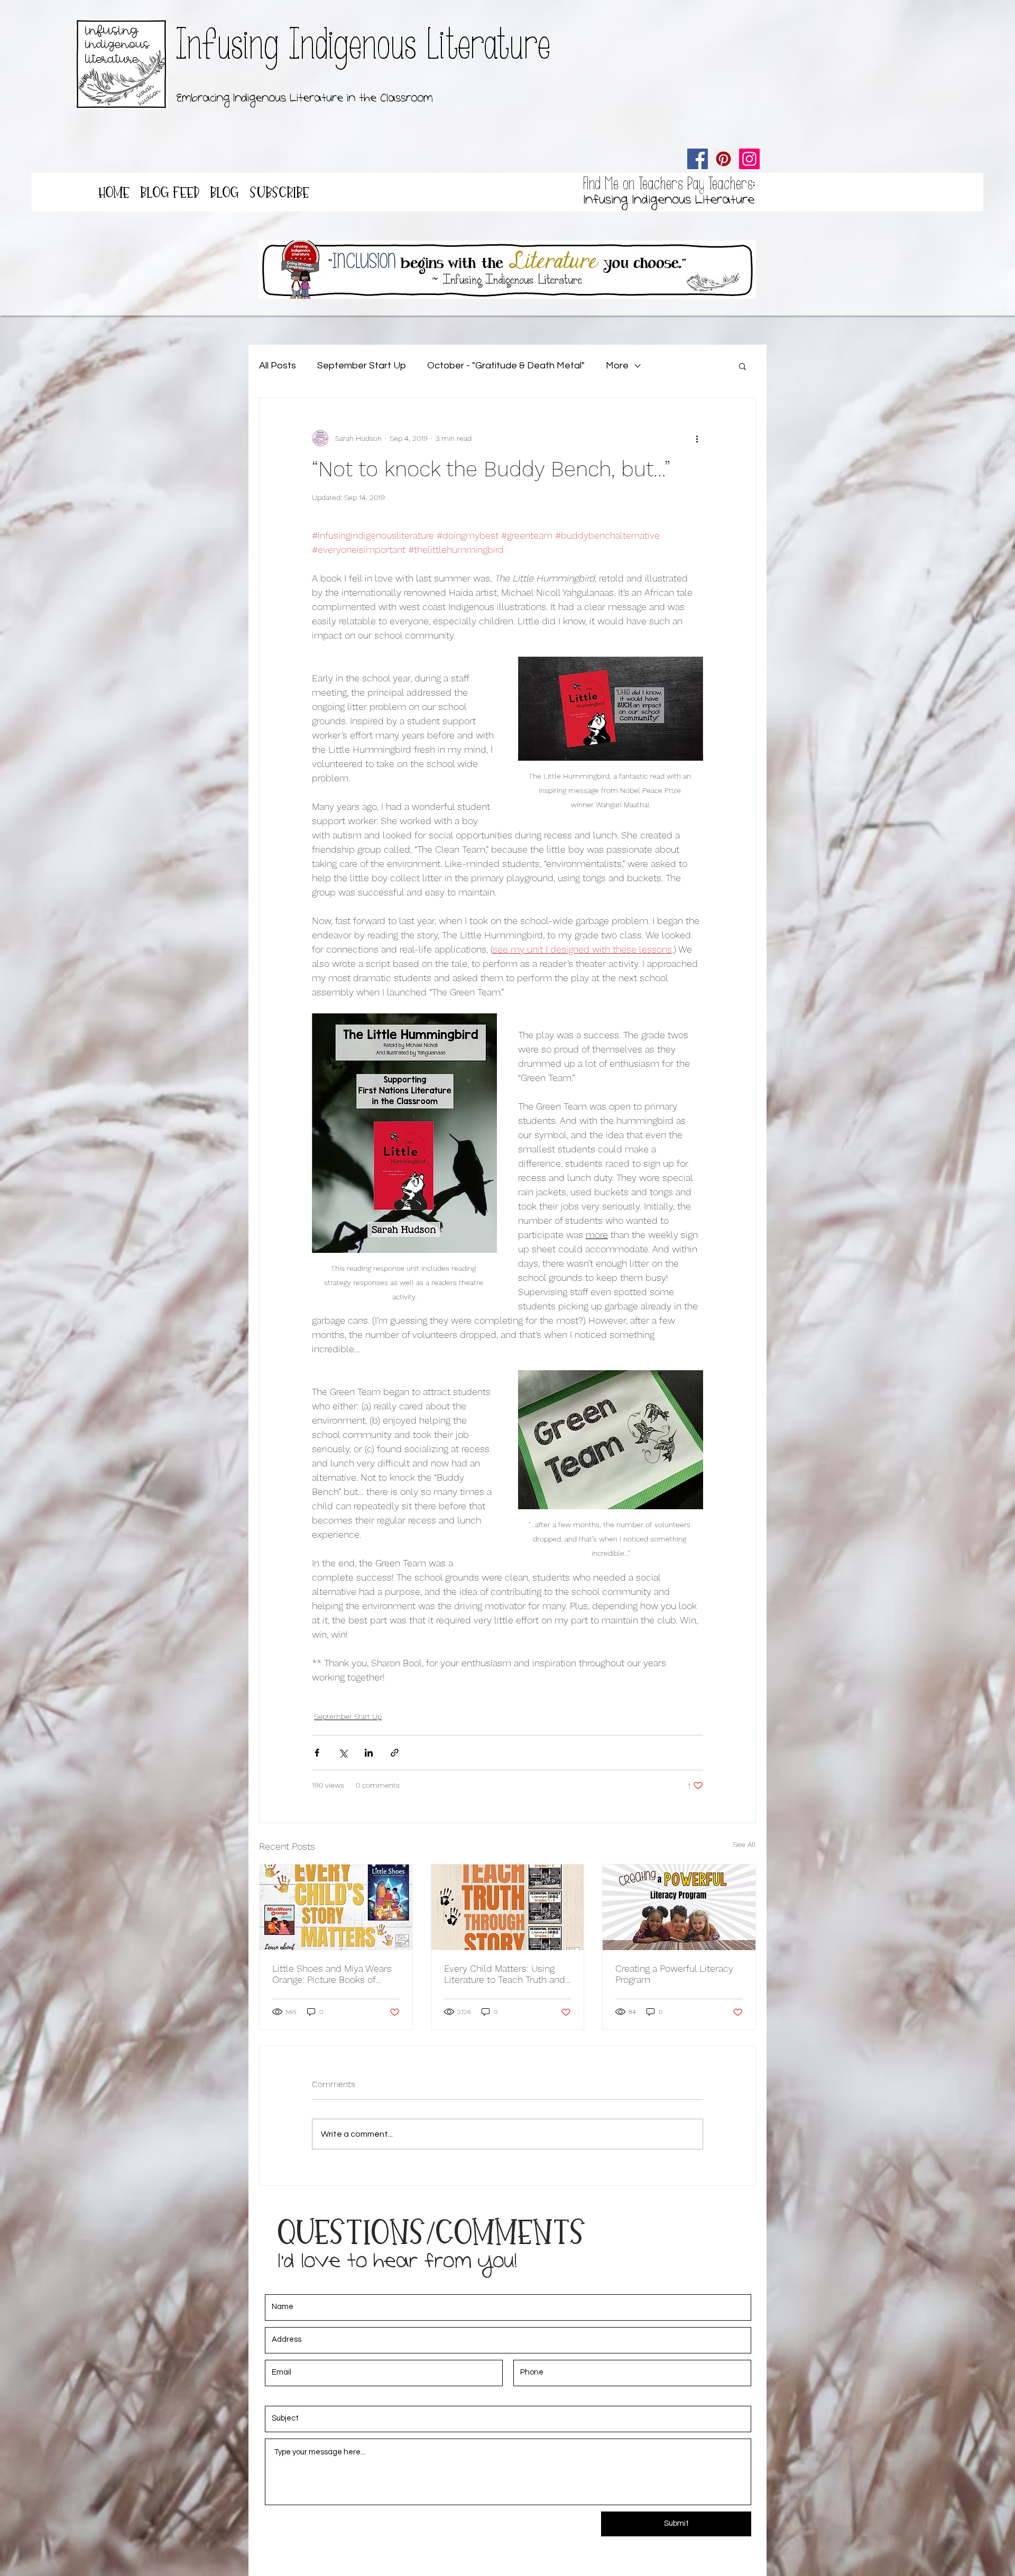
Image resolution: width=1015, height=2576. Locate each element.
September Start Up (362, 366)
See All (744, 1844)
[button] (742, 366)
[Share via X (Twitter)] (343, 1753)
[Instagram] (749, 159)
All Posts (278, 366)
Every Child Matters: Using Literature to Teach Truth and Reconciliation (505, 1974)
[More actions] (697, 438)
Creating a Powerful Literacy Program (674, 1974)
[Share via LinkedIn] (369, 1753)
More (617, 366)
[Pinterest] (723, 159)
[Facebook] (698, 159)
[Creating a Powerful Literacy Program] (679, 1907)
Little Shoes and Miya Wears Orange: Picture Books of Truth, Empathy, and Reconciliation (332, 1974)
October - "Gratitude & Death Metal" (506, 366)
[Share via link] (395, 1753)
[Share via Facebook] (317, 1753)
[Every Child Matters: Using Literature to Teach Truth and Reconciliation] (508, 1907)
